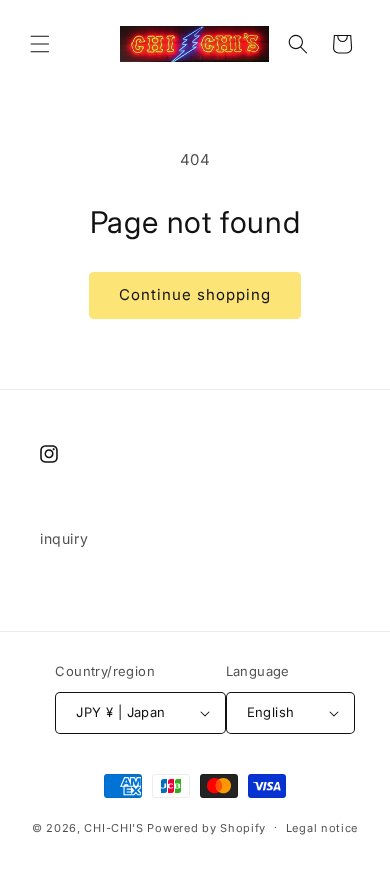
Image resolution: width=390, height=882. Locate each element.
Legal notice (322, 828)
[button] (40, 44)
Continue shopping (195, 294)
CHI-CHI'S (113, 827)
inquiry (64, 538)
